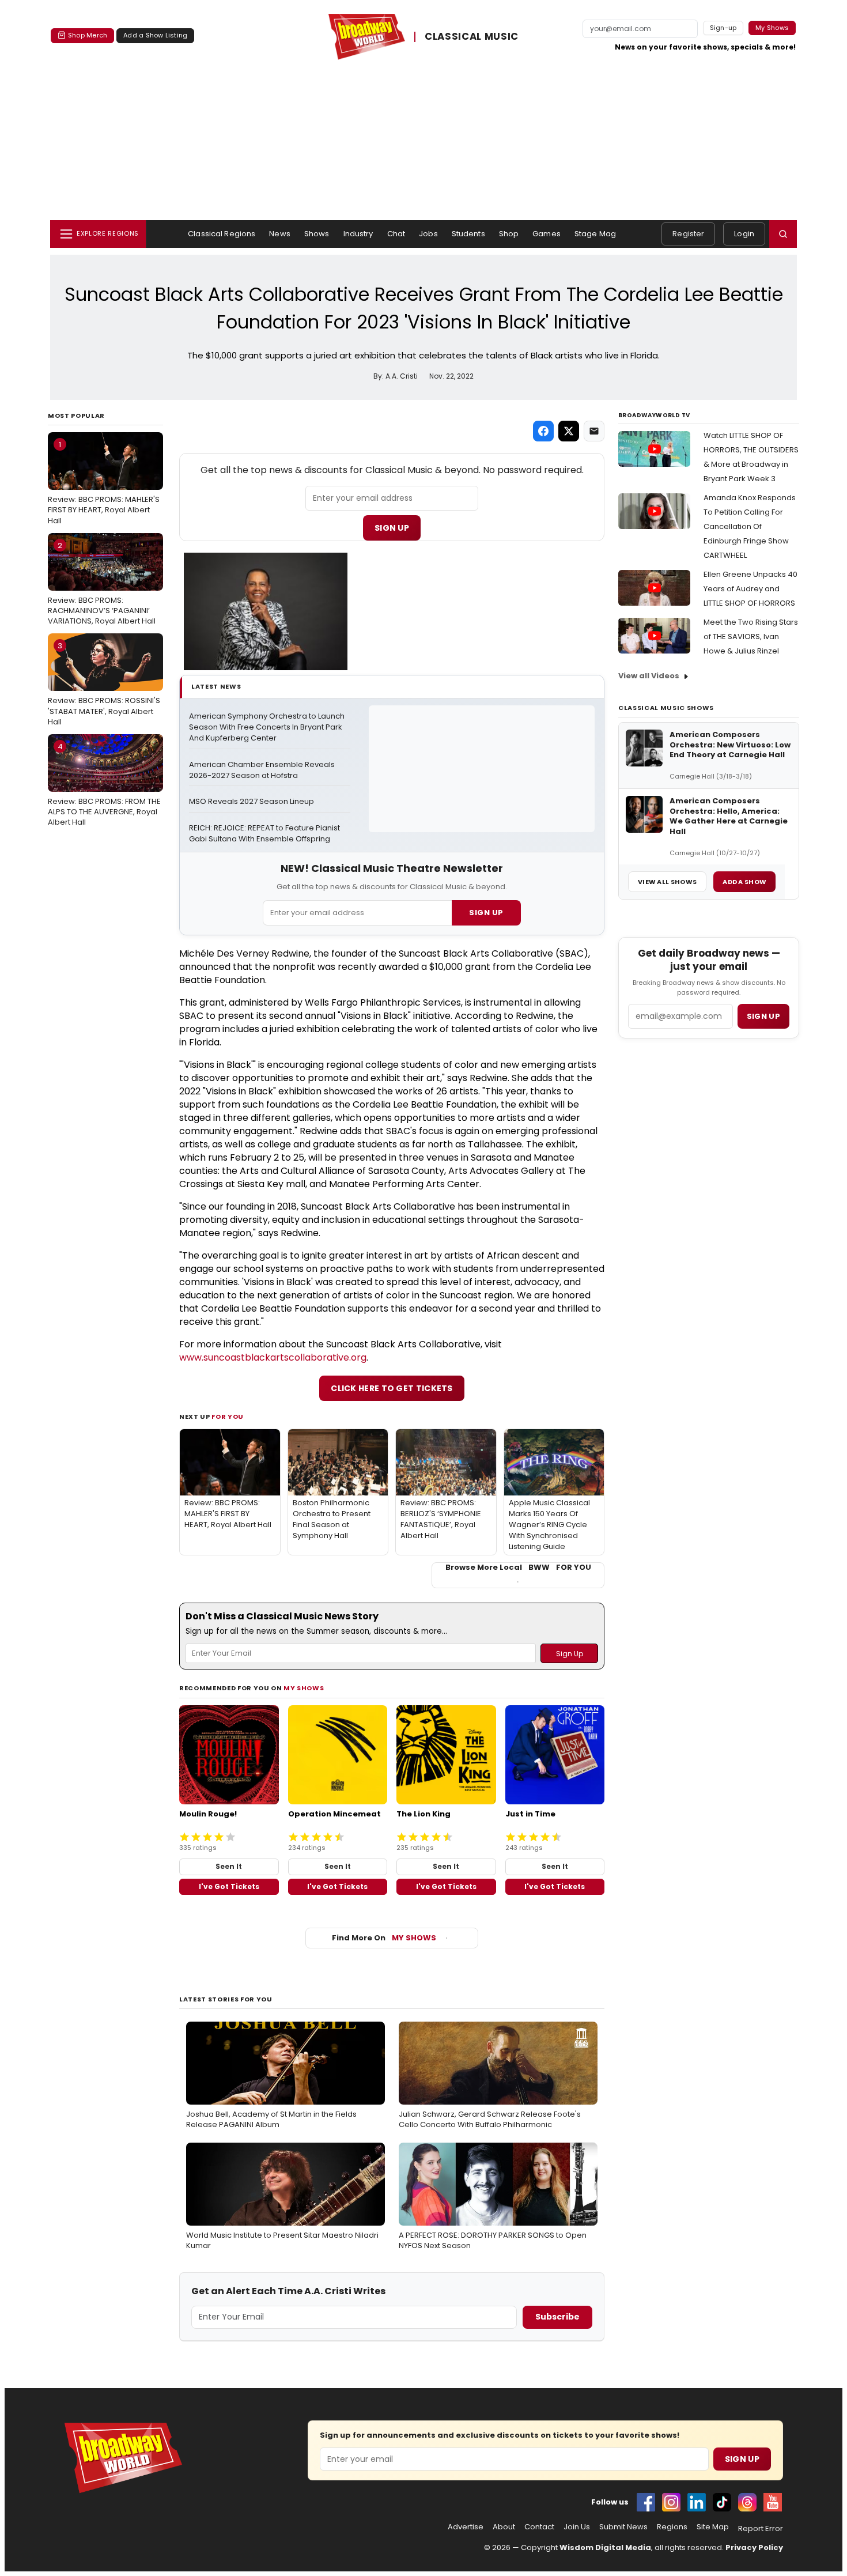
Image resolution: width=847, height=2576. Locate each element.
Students (468, 234)
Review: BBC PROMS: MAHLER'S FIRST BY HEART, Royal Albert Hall (104, 482)
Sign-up (723, 28)
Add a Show (744, 882)
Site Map (713, 2527)
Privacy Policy (754, 2547)
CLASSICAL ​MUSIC (472, 37)
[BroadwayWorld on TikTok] (722, 2502)
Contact (539, 2527)
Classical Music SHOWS (666, 708)
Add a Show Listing (155, 35)
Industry (358, 234)
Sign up (763, 1016)
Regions (672, 2527)
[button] (783, 234)
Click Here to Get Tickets (392, 1388)
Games (547, 234)
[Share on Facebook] (543, 431)
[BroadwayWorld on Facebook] (646, 2502)
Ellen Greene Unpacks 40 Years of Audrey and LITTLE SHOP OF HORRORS (750, 589)
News (280, 234)
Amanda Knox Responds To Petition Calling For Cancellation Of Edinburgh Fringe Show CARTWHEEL (750, 526)
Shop (509, 234)
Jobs (428, 234)
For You (228, 1417)
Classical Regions (222, 234)
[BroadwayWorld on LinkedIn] (697, 2502)
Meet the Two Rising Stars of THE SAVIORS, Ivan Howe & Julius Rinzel (751, 637)
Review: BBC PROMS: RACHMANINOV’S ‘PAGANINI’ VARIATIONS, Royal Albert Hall (102, 583)
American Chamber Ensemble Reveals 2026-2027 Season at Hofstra (263, 770)
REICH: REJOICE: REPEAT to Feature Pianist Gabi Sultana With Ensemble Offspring (265, 834)
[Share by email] (594, 431)
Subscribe (557, 2317)
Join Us (577, 2527)
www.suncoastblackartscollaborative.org (273, 1357)
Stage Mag (595, 234)
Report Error (761, 2529)
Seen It (229, 1866)
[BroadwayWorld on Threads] (747, 2502)
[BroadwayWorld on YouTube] (773, 2502)
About (504, 2527)
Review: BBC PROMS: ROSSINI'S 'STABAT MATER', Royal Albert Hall (104, 683)
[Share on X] (569, 431)
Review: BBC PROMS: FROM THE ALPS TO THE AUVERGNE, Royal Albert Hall (104, 784)
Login (744, 234)
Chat (396, 234)
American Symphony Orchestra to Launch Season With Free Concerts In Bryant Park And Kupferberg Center (268, 727)
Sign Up (392, 528)
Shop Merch (88, 35)
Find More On (384, 1938)
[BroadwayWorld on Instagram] (671, 2502)
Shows (317, 234)
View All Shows (667, 882)
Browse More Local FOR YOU (518, 1567)
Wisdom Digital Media (605, 2547)
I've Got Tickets (229, 1886)
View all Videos (649, 676)
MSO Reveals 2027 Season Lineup (252, 802)
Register (688, 234)
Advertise (466, 2527)
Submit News (623, 2527)
